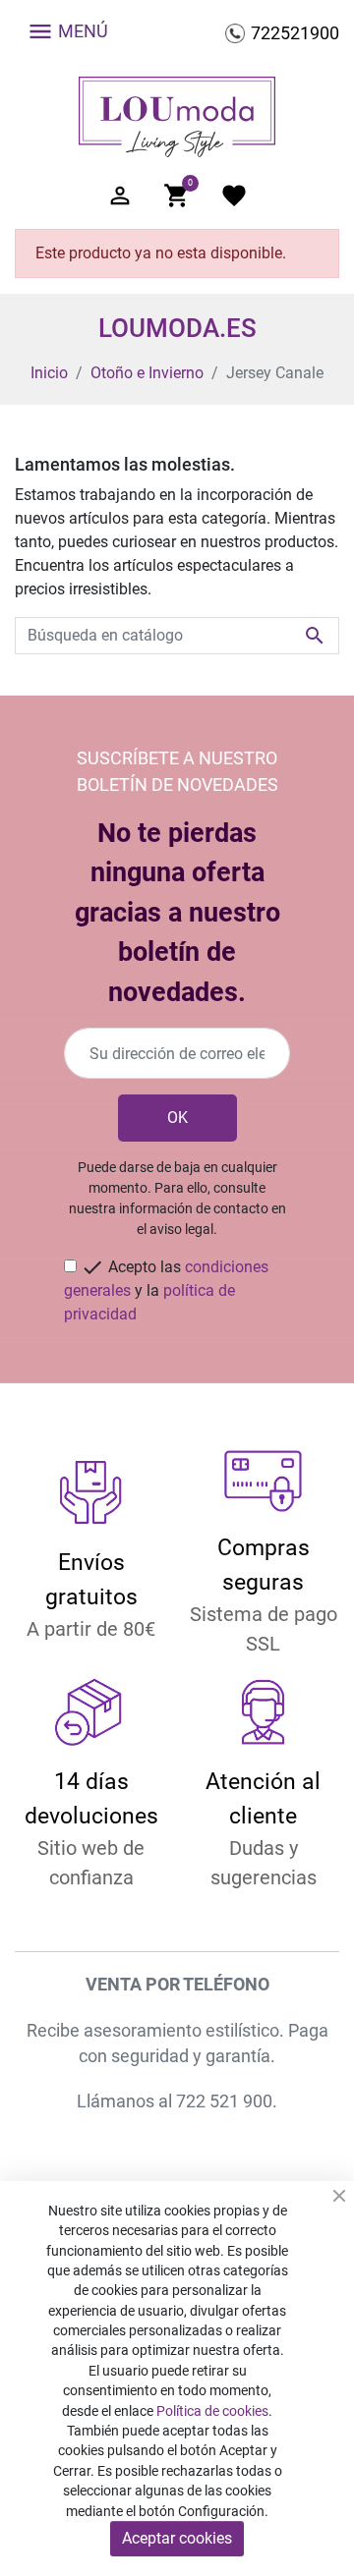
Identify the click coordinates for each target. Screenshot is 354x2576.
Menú (67, 31)
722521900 (295, 33)
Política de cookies (212, 2411)
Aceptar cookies (177, 2538)
